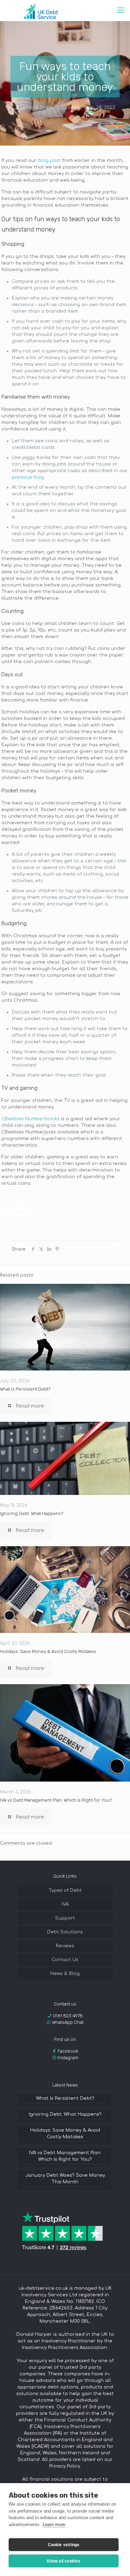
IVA (65, 1904)
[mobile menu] (121, 10)
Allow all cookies (63, 2561)
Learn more (54, 2525)
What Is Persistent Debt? (25, 1389)
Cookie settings (64, 2545)
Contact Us (65, 1960)
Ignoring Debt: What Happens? (32, 1513)
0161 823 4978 (68, 2016)
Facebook (68, 2051)
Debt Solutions (65, 1932)
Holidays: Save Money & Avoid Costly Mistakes (48, 1651)
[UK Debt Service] (40, 10)
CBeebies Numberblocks (31, 1119)
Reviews (65, 1946)
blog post (49, 160)
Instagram (68, 2058)
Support (65, 1918)
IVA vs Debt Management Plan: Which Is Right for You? (56, 1800)
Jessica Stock (37, 107)
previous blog (28, 477)
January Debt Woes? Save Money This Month (65, 2179)
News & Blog (65, 1974)
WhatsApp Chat (68, 2022)
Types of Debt (65, 1890)
